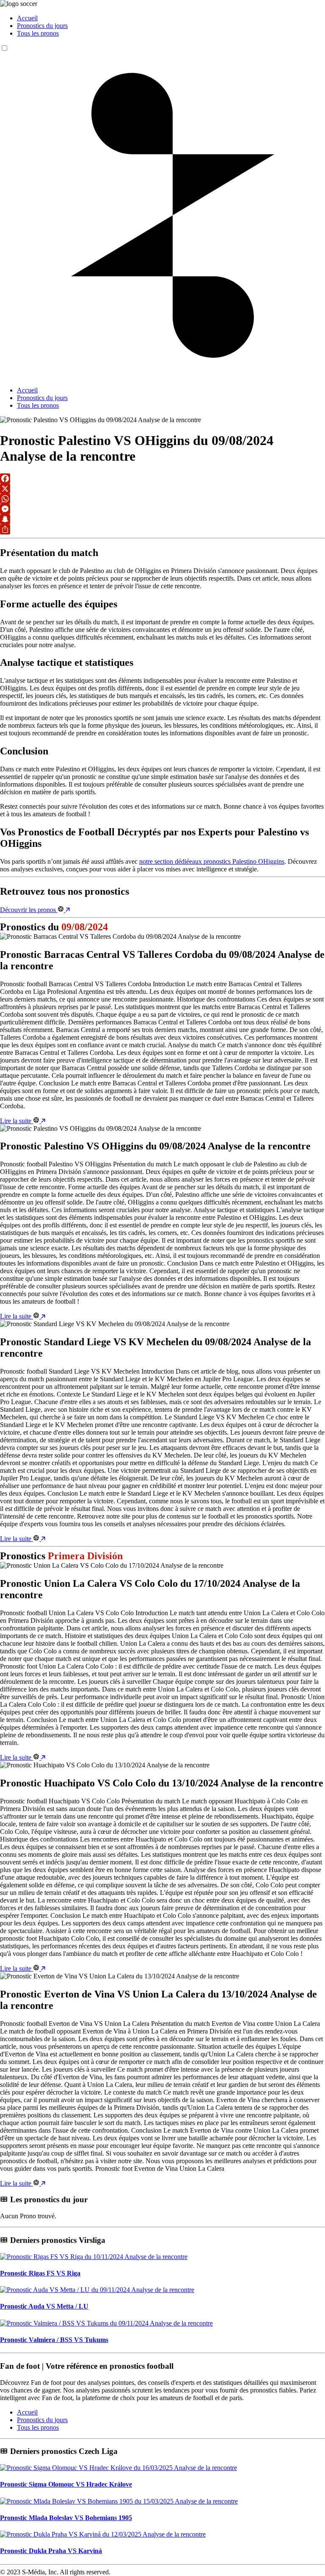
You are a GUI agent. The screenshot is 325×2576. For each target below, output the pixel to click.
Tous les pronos (38, 33)
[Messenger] (162, 509)
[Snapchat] (162, 519)
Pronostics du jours (42, 26)
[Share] (162, 529)
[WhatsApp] (162, 499)
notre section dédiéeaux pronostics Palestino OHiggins (212, 861)
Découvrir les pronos (29, 910)
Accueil (27, 18)
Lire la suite (17, 1121)
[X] (162, 489)
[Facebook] (162, 478)
